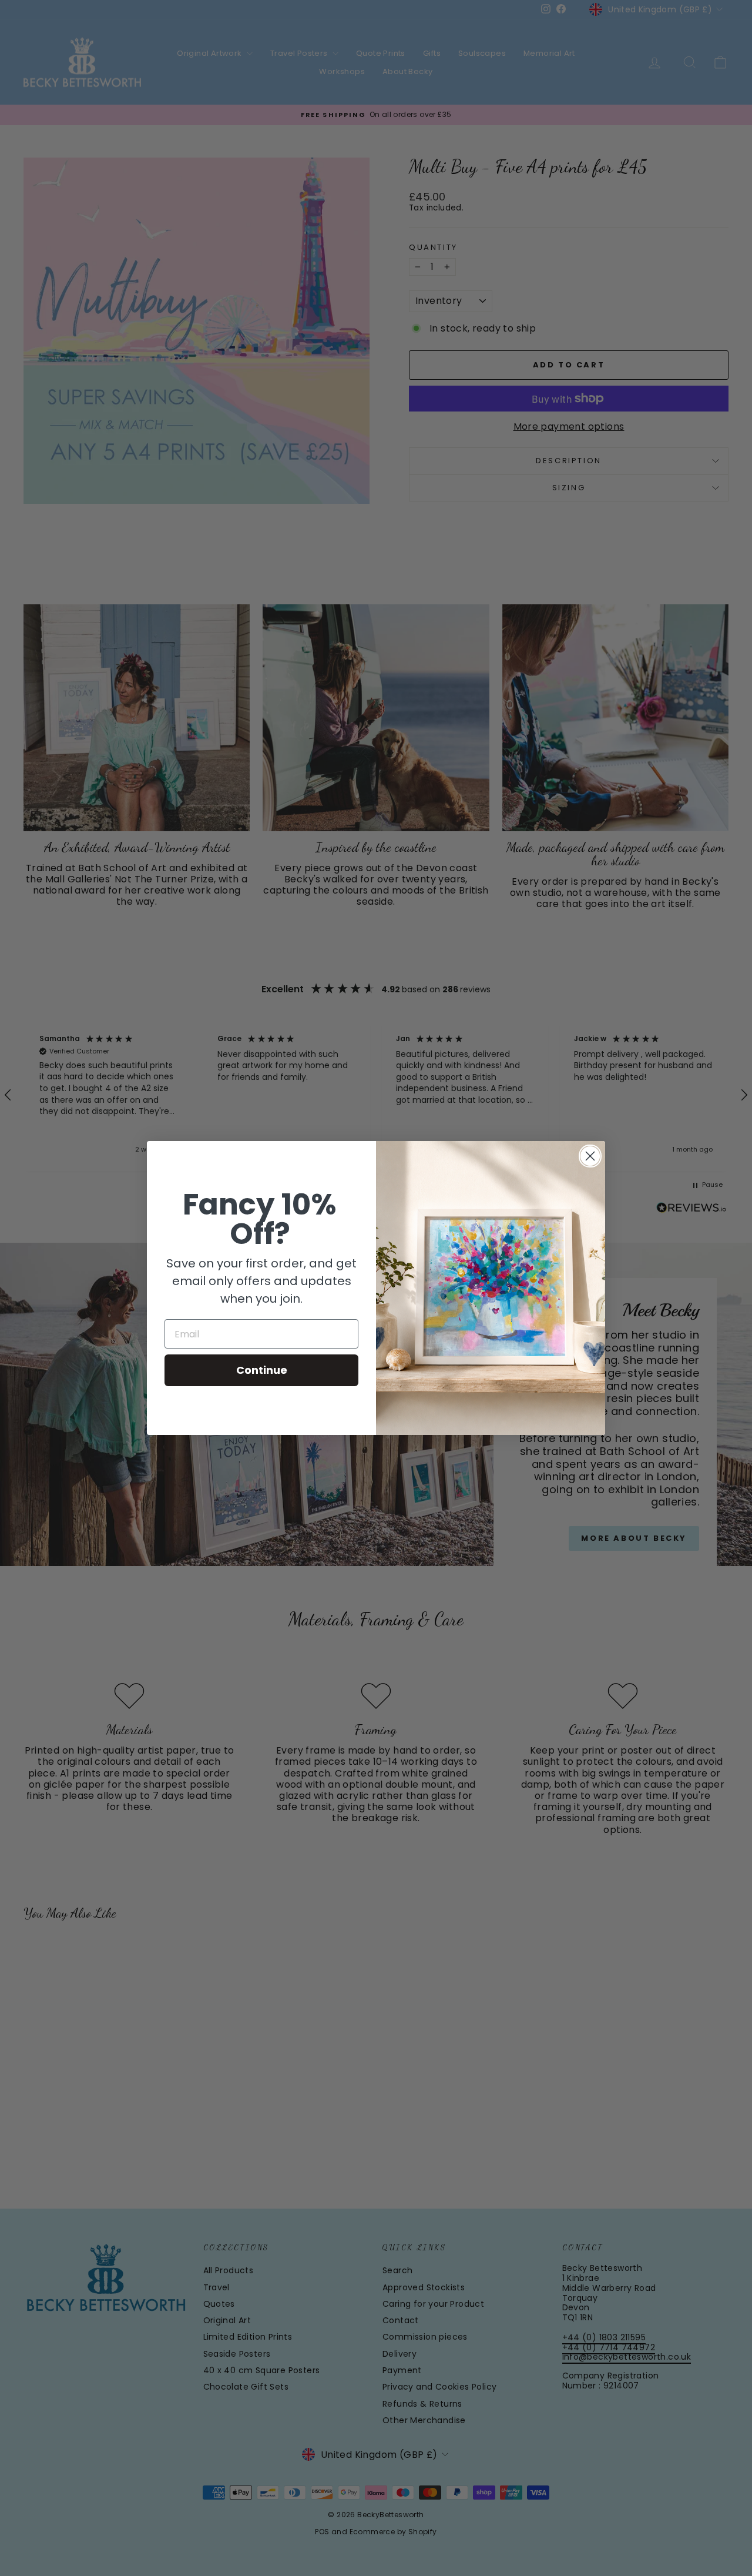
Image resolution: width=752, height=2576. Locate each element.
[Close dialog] (590, 1156)
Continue (262, 1370)
